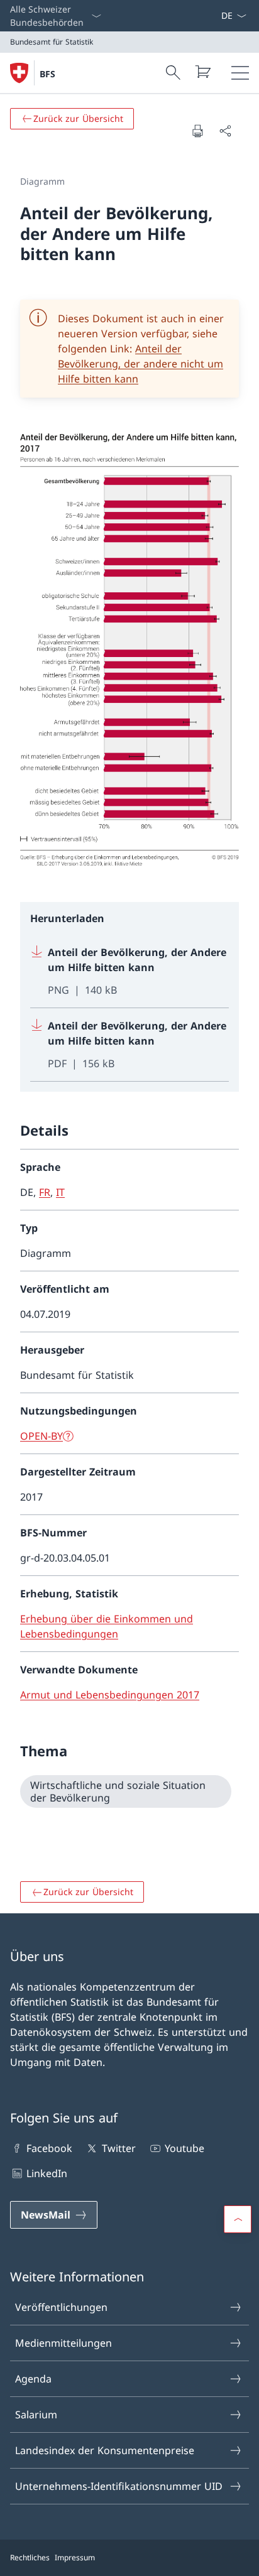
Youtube (185, 2148)
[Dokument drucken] (197, 131)
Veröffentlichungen (61, 2307)
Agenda (33, 2379)
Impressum (75, 2557)
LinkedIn (47, 2173)
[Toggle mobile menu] (240, 73)
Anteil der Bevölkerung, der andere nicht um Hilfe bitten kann (141, 364)
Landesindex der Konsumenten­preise (105, 2450)
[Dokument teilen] (225, 131)
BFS (47, 74)
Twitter (118, 2148)
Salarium (36, 2415)
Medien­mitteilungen (63, 2343)
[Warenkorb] (202, 72)
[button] (238, 2219)
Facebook (49, 2148)
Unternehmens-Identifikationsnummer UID (119, 2486)
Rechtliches (30, 2557)
